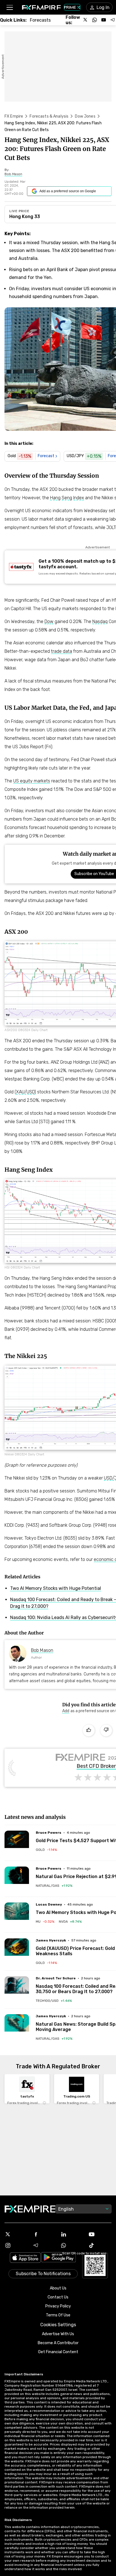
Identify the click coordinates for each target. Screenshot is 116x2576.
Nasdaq (100, 621)
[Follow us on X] (86, 20)
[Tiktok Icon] (100, 2245)
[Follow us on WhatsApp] (95, 20)
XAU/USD (25, 1092)
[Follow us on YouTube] (104, 20)
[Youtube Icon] (100, 2234)
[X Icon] (16, 2234)
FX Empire (14, 116)
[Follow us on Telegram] (113, 20)
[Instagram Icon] (16, 2245)
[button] (9, 7)
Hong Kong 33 (25, 217)
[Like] (89, 1730)
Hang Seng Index (67, 498)
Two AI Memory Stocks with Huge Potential (56, 1588)
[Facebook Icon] (44, 2234)
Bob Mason (42, 1650)
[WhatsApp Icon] (72, 2245)
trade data (62, 651)
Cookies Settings (58, 2325)
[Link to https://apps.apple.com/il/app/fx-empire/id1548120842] (25, 2258)
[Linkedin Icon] (72, 2234)
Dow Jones (85, 116)
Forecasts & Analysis (49, 116)
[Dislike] (106, 1730)
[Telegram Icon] (44, 2245)
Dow (49, 621)
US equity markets (32, 781)
